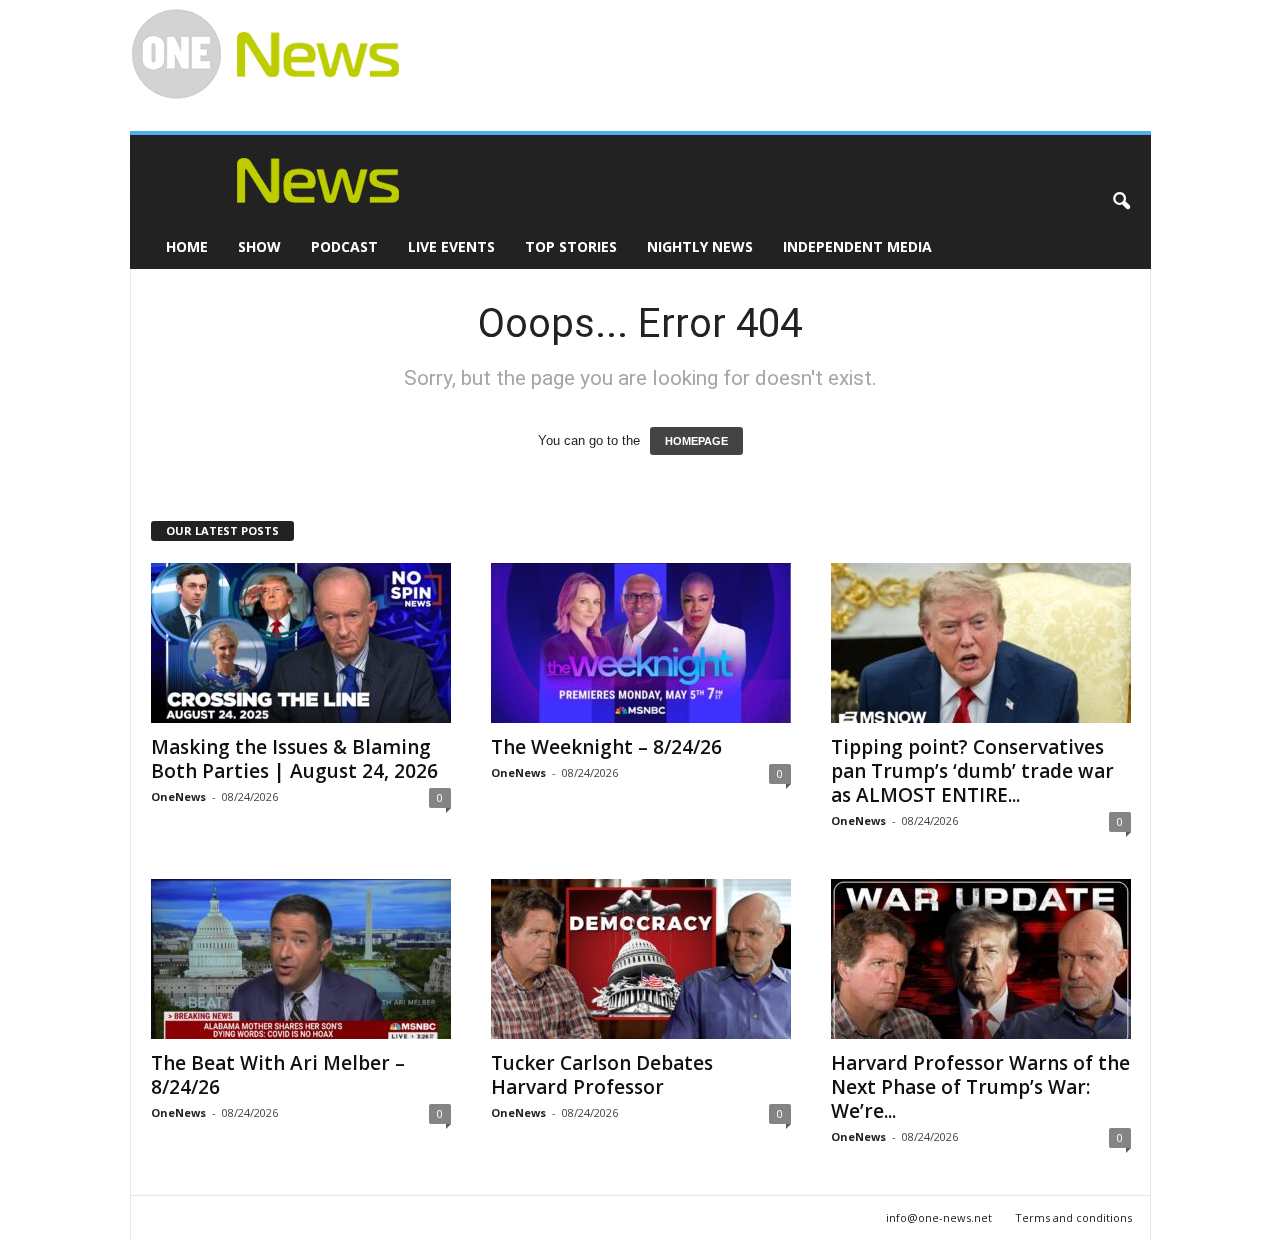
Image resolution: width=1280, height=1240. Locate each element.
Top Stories (571, 246)
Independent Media (857, 246)
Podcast (344, 246)
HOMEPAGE (696, 441)
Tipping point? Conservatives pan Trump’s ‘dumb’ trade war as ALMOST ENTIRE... (972, 771)
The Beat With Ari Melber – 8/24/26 (278, 1075)
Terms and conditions (1073, 1217)
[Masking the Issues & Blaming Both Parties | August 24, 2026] (301, 643)
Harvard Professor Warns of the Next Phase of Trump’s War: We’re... (980, 1087)
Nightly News (700, 246)
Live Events (451, 246)
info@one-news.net (939, 1217)
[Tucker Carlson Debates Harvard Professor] (641, 959)
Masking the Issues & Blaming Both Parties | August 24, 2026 (294, 759)
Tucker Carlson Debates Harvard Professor (602, 1075)
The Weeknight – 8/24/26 (606, 747)
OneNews (178, 796)
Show (259, 246)
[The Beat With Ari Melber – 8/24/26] (301, 959)
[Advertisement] (766, 46)
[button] (1121, 202)
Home (187, 246)
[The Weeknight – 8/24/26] (641, 643)
